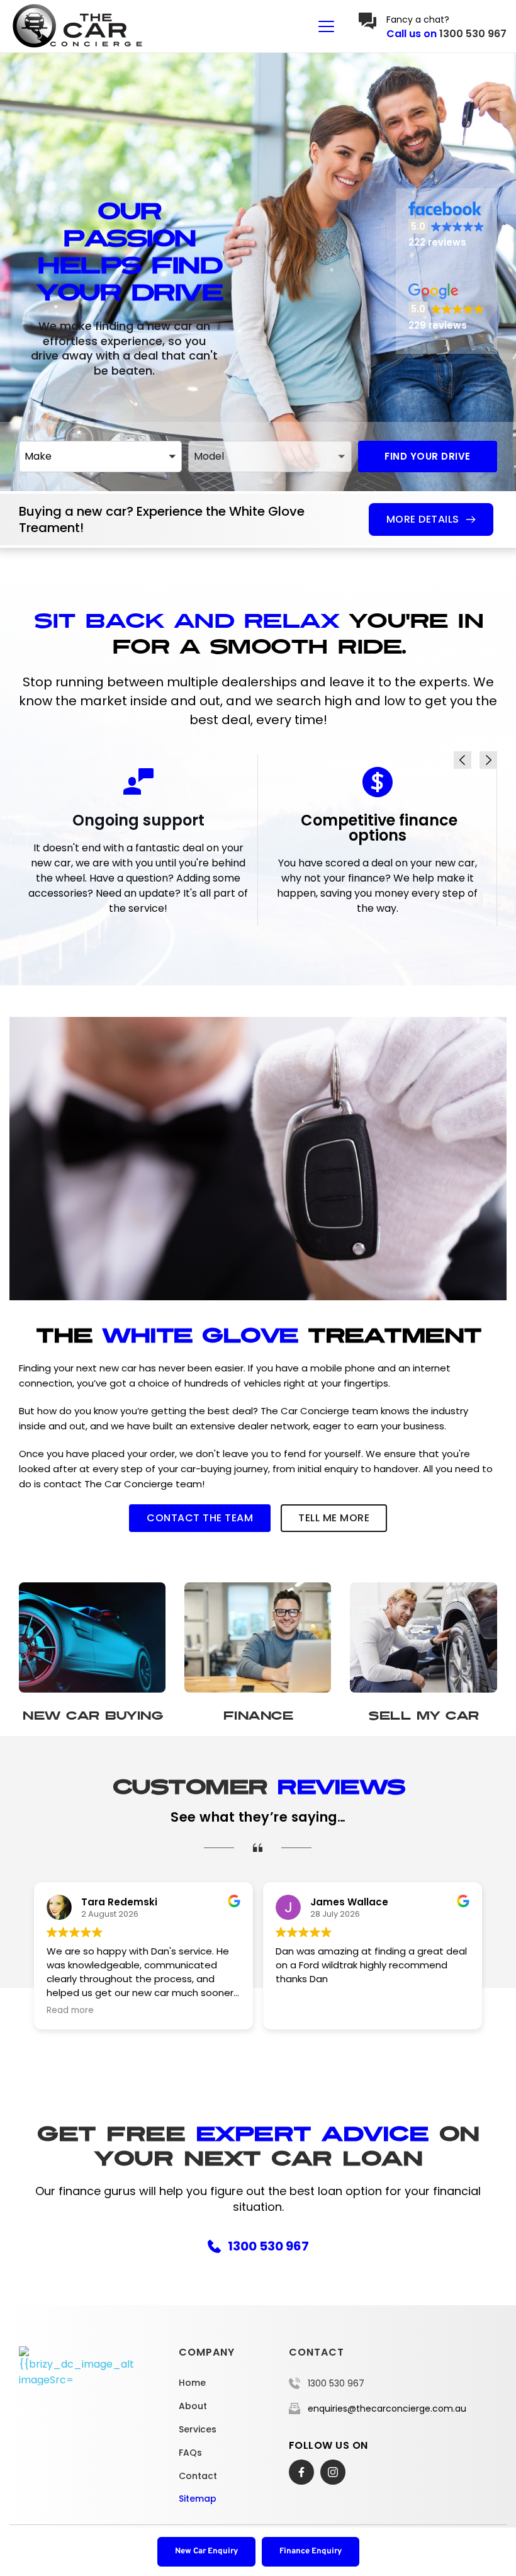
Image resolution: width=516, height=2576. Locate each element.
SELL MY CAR (423, 1716)
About (193, 2406)
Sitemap (198, 2499)
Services (198, 2429)
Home (192, 2383)
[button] (326, 26)
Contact (198, 2476)
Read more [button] (299, 2011)
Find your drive (428, 456)
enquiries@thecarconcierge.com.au (387, 2409)
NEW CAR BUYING (92, 1716)
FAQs (190, 2453)
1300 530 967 (473, 34)
